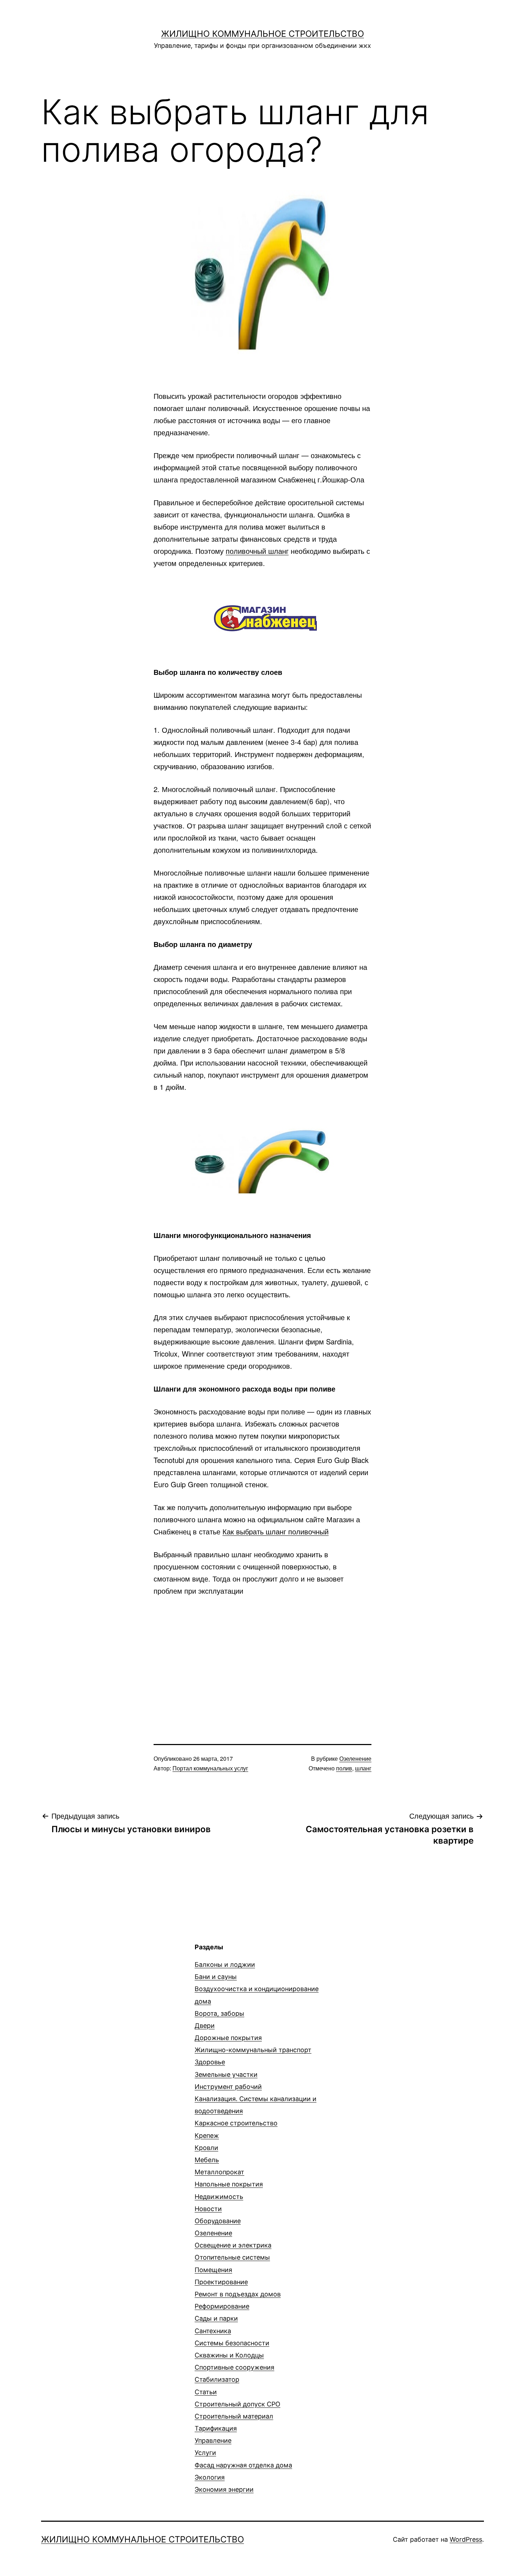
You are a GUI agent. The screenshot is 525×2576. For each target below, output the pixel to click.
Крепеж (207, 2136)
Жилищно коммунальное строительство (262, 34)
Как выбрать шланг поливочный (276, 1531)
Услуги (205, 2453)
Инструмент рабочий (228, 2087)
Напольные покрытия (229, 2184)
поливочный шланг (257, 551)
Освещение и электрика (233, 2245)
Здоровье (210, 2062)
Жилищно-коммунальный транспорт (253, 2050)
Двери (205, 2026)
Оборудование (218, 2221)
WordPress (466, 2539)
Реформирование (222, 2306)
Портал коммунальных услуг (210, 1768)
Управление (213, 2440)
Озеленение (355, 1758)
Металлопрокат (219, 2172)
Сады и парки (216, 2318)
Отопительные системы (232, 2257)
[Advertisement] (262, 1658)
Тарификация (216, 2428)
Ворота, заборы (219, 2013)
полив (344, 1768)
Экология (210, 2477)
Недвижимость (219, 2197)
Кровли (206, 2148)
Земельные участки (226, 2074)
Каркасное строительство (236, 2123)
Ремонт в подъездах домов (238, 2294)
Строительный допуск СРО (237, 2404)
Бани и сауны (216, 1977)
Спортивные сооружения (234, 2367)
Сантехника (213, 2331)
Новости (208, 2209)
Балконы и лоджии (225, 1964)
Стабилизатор (217, 2379)
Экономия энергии (224, 2489)
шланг (363, 1768)
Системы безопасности (232, 2343)
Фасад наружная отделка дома (243, 2465)
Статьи (206, 2392)
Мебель (207, 2160)
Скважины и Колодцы (229, 2355)
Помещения (213, 2270)
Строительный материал (234, 2416)
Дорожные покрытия (228, 2038)
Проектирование (221, 2282)
